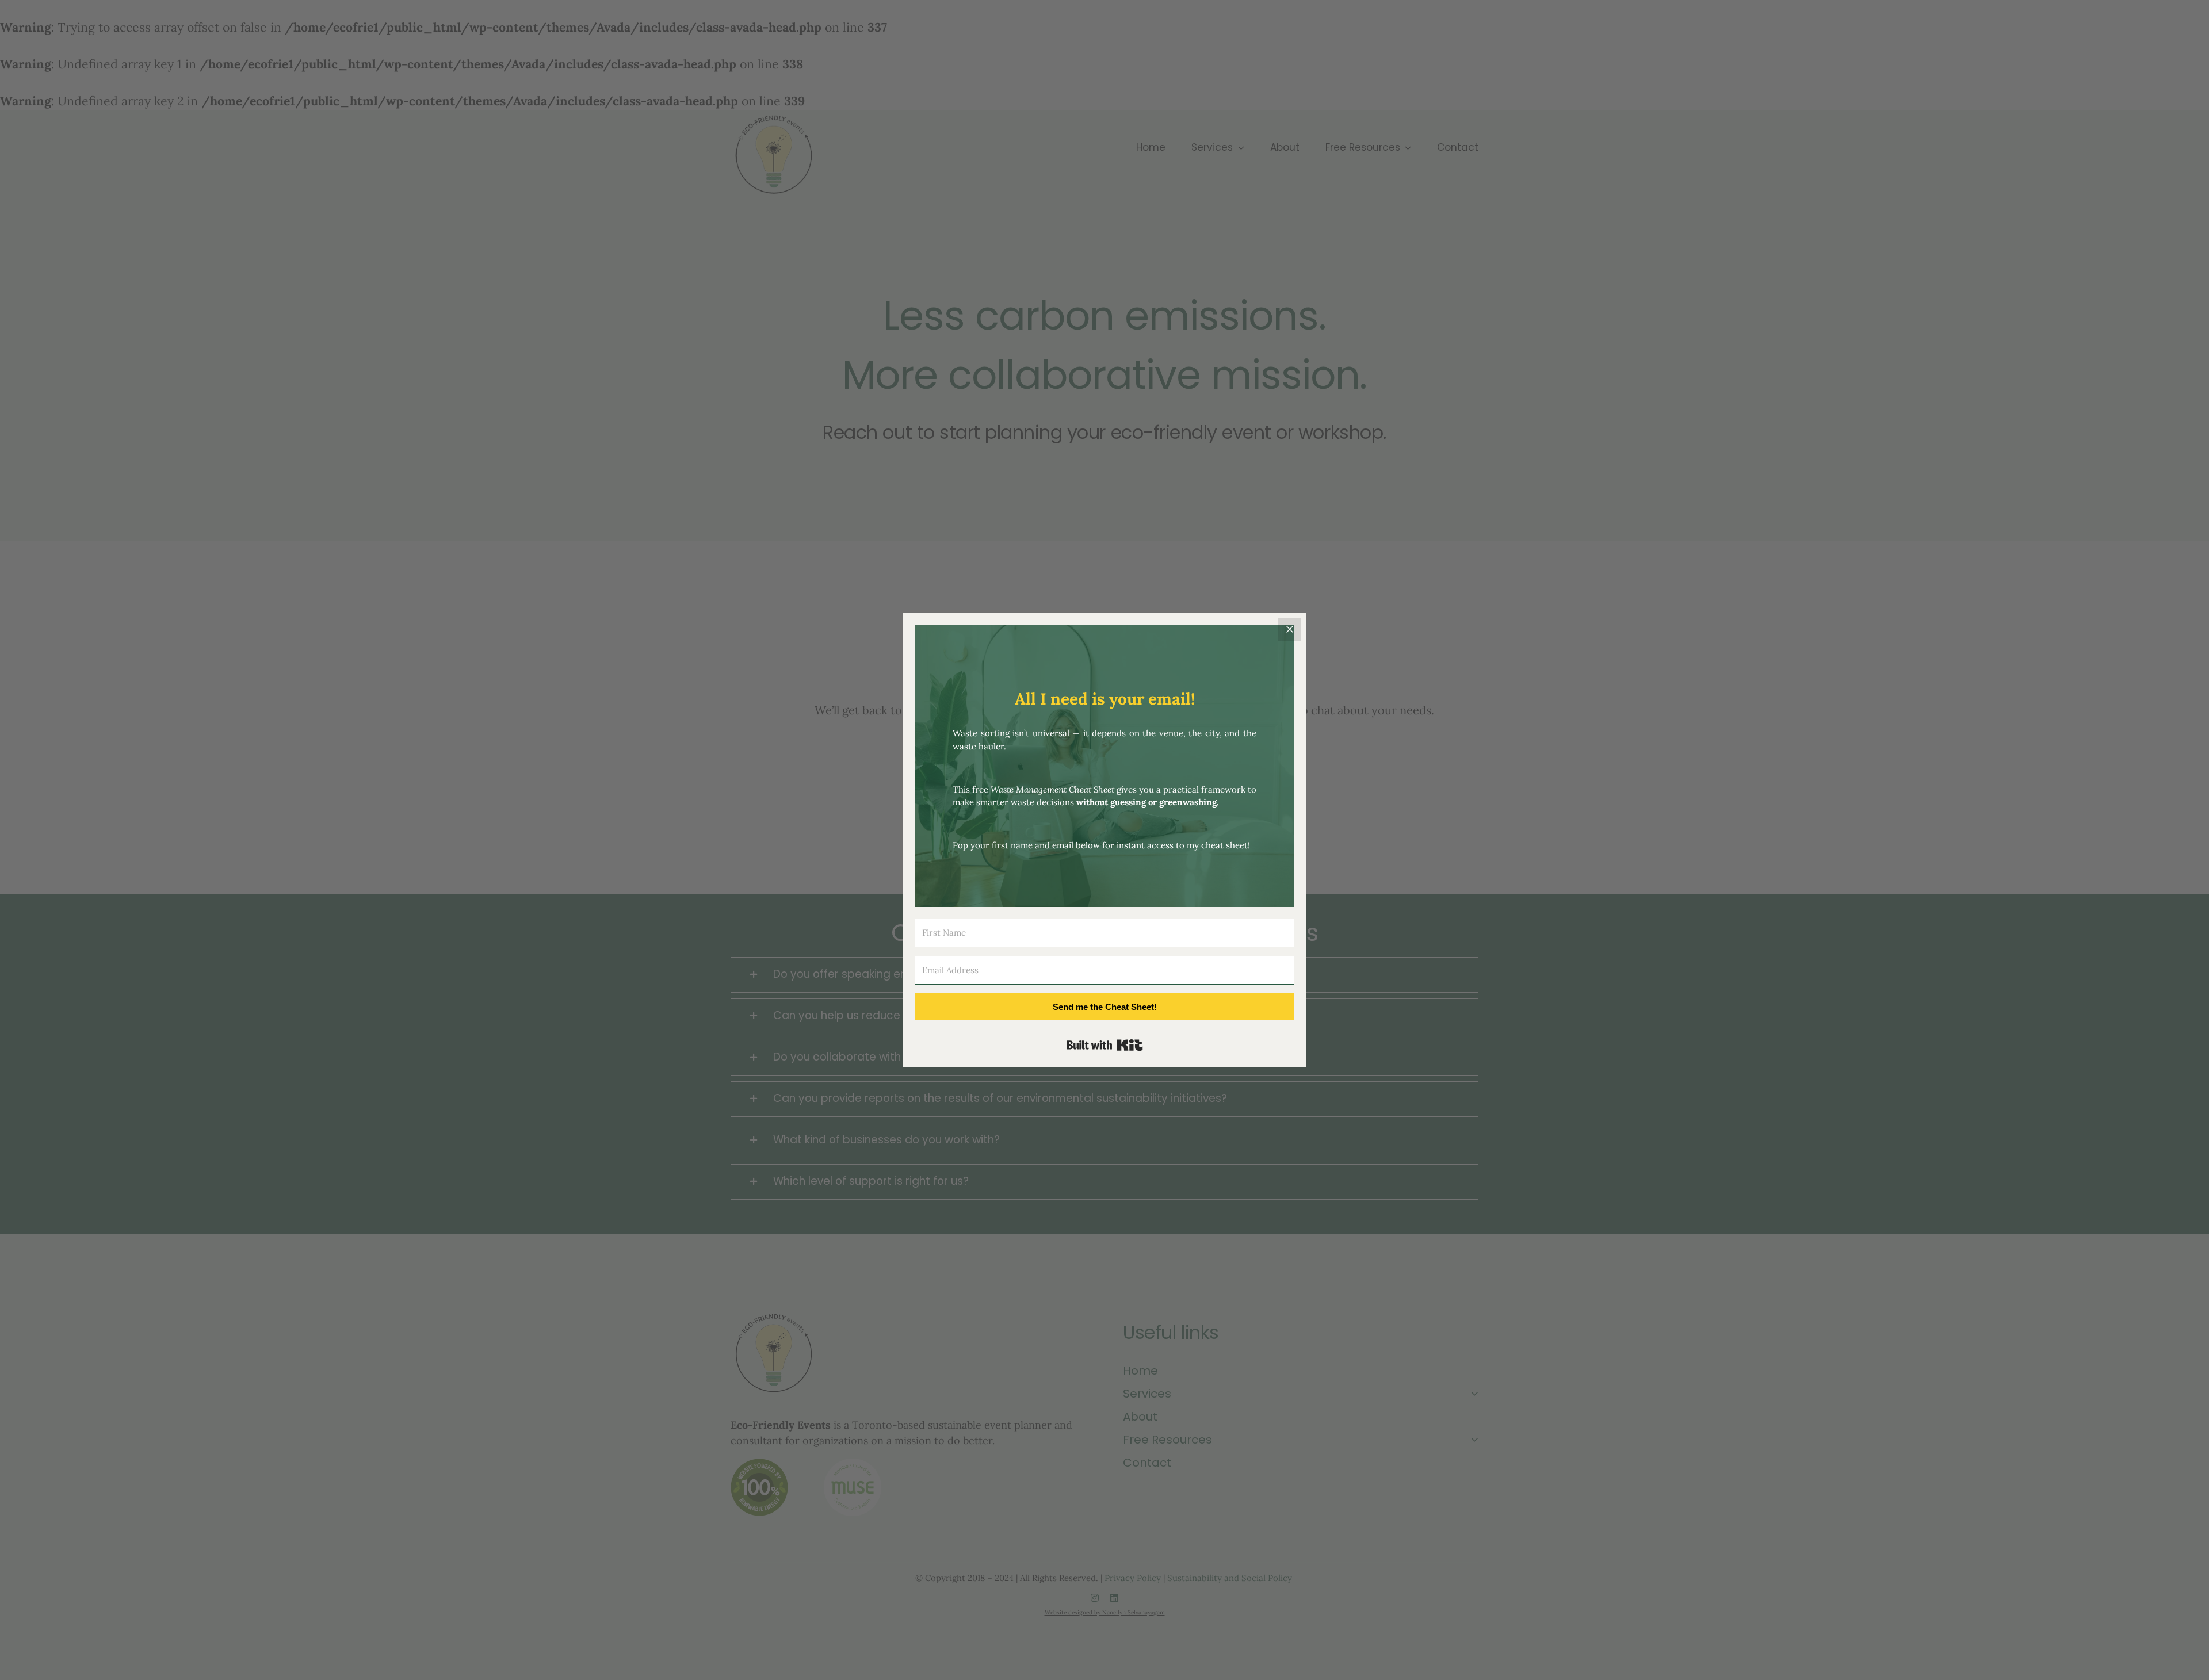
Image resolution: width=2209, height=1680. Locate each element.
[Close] (1290, 629)
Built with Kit (1105, 1045)
